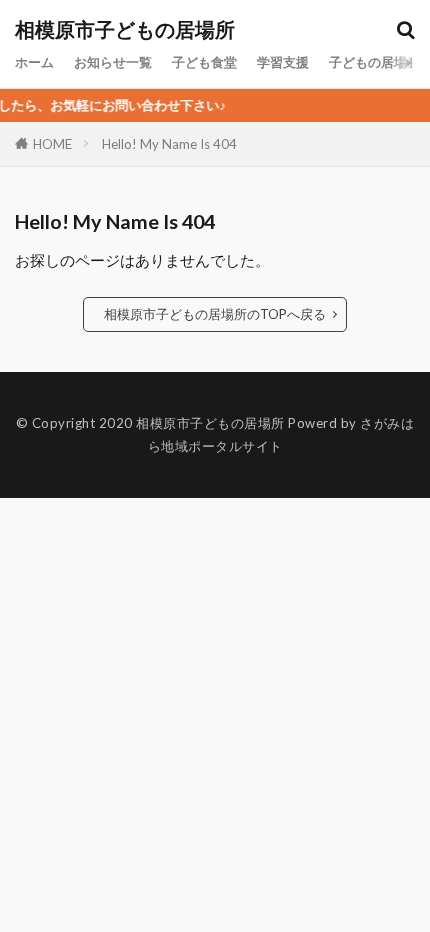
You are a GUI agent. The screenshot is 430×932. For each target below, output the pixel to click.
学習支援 (283, 62)
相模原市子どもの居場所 (125, 30)
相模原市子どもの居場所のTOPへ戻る (215, 314)
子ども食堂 (204, 62)
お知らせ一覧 (113, 62)
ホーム (34, 62)
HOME (52, 143)
